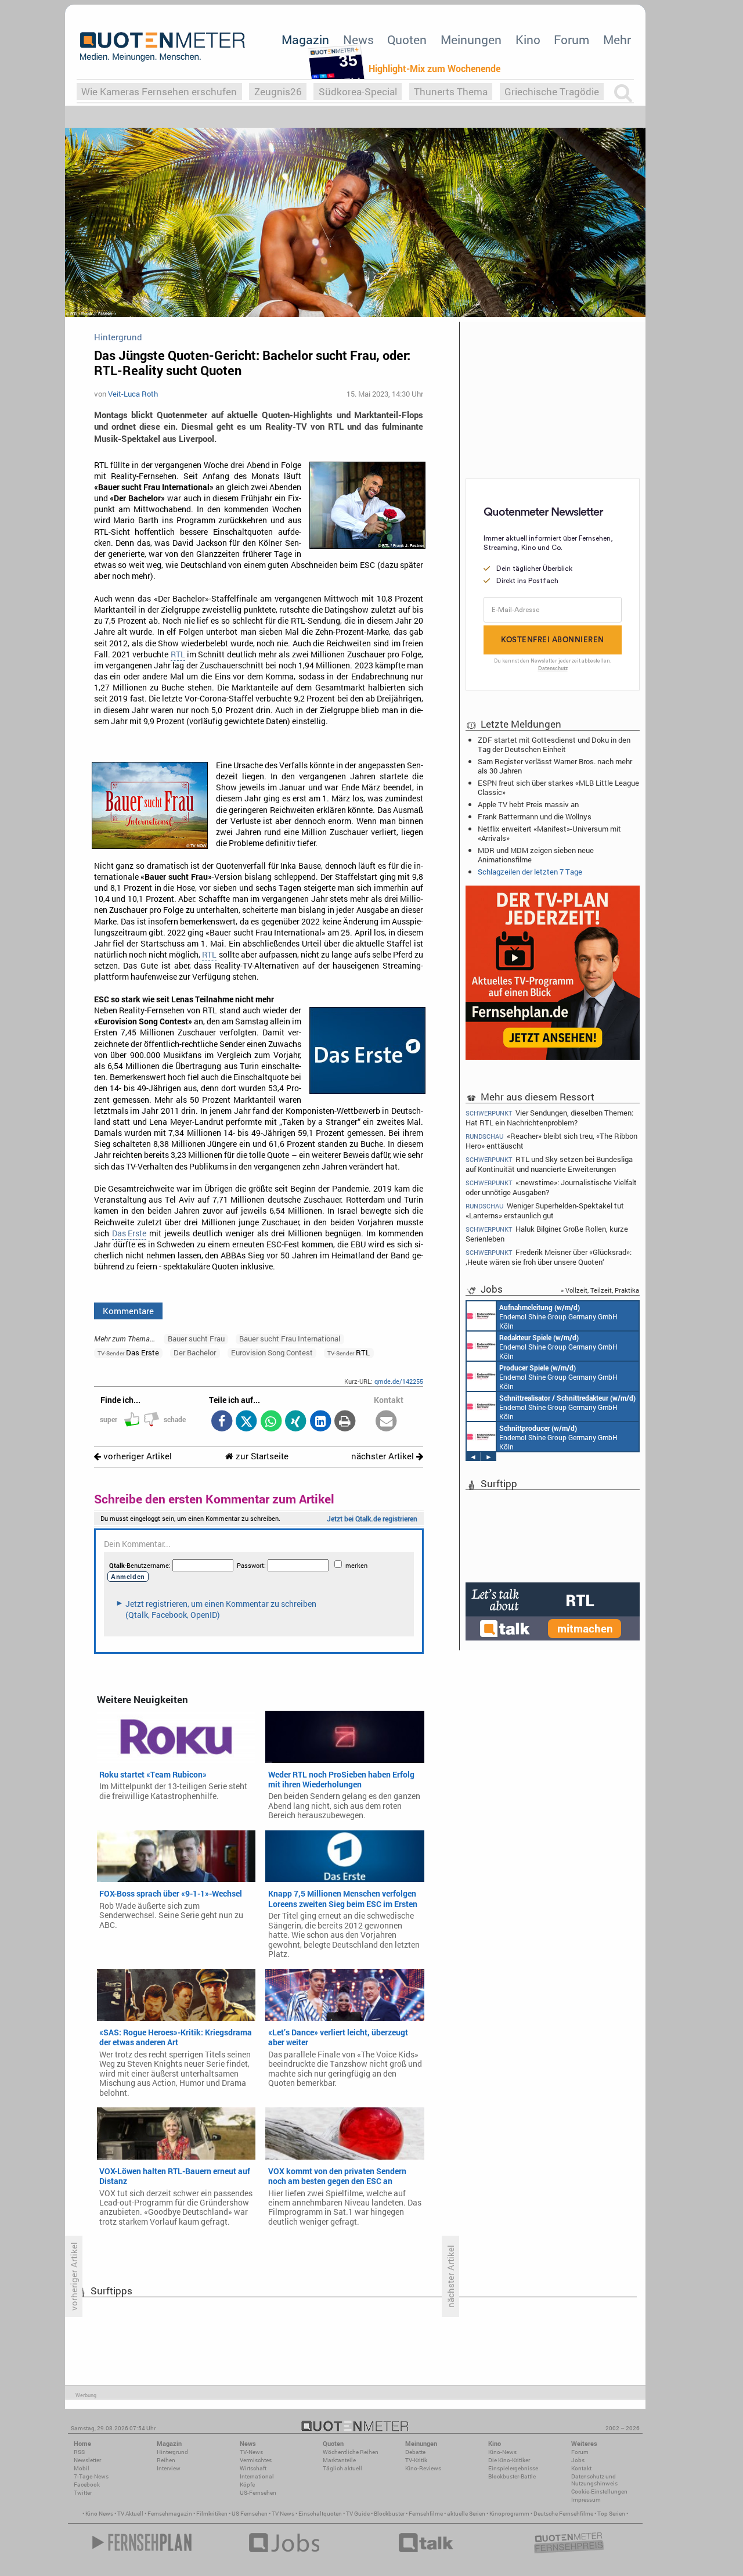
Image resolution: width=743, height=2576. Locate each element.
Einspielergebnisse (513, 2468)
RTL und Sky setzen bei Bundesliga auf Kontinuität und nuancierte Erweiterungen (549, 1164)
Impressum (586, 2500)
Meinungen (471, 39)
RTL (178, 654)
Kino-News (502, 2452)
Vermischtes (256, 2460)
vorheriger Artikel (136, 1456)
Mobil (82, 2468)
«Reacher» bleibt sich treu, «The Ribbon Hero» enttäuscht (551, 1141)
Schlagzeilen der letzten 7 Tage (530, 872)
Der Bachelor (195, 1352)
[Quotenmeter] (163, 46)
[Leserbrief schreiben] (386, 1422)
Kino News (99, 2514)
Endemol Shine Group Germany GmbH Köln (558, 1316)
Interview (169, 2468)
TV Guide (358, 2514)
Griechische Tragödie (552, 91)
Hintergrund (172, 2452)
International (257, 2476)
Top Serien (611, 2514)
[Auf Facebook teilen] (221, 1422)
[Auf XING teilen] (296, 1422)
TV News (283, 2514)
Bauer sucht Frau (196, 1339)
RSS (79, 2452)
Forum (571, 39)
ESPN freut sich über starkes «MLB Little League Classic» (558, 787)
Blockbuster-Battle (512, 2476)
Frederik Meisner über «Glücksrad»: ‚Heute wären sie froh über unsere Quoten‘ (549, 1257)
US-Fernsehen (258, 2493)
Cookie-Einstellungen (599, 2492)
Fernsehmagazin (170, 2514)
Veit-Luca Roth (133, 394)
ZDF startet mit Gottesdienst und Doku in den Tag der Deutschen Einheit (554, 744)
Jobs (578, 2460)
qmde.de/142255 (399, 1381)
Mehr (617, 39)
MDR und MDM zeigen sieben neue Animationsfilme (536, 855)
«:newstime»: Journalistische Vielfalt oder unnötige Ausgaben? (551, 1187)
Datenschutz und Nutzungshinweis (594, 2480)
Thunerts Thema (451, 91)
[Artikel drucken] (345, 1422)
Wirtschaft (253, 2468)
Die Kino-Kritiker (509, 2460)
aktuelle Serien (466, 2514)
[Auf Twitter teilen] (246, 1422)
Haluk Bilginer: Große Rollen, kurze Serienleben (547, 1234)
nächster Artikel (384, 1456)
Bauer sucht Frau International (290, 1339)
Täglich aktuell (342, 2468)
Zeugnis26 (278, 91)
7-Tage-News (91, 2476)
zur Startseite (261, 1456)
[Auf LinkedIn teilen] (320, 1422)
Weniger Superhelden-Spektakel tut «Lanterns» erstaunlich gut (545, 1210)
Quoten (407, 39)
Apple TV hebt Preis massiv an (528, 804)
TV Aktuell (130, 2514)
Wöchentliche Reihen (351, 2452)
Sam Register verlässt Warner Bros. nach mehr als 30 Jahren (555, 766)
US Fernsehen (250, 2514)
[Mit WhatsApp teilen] (271, 1422)
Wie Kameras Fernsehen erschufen (159, 91)
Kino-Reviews (423, 2468)
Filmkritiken (212, 2514)
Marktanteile (339, 2460)
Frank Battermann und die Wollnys (535, 816)
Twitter (83, 2493)
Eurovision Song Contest (272, 1352)
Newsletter (87, 2460)
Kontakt (581, 2468)
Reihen (166, 2460)
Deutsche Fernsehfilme (563, 2514)
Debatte (415, 2452)
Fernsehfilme (426, 2514)
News (358, 39)
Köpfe (247, 2485)
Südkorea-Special (358, 91)
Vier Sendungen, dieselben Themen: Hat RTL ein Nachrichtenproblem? (549, 1117)
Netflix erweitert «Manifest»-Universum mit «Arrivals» (549, 833)
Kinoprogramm (509, 2514)
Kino (528, 39)
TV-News (251, 2452)
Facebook (87, 2485)
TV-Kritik (416, 2460)
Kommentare (128, 1311)
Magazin (305, 39)
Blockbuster (389, 2514)
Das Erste (129, 1233)
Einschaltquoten (320, 2514)
